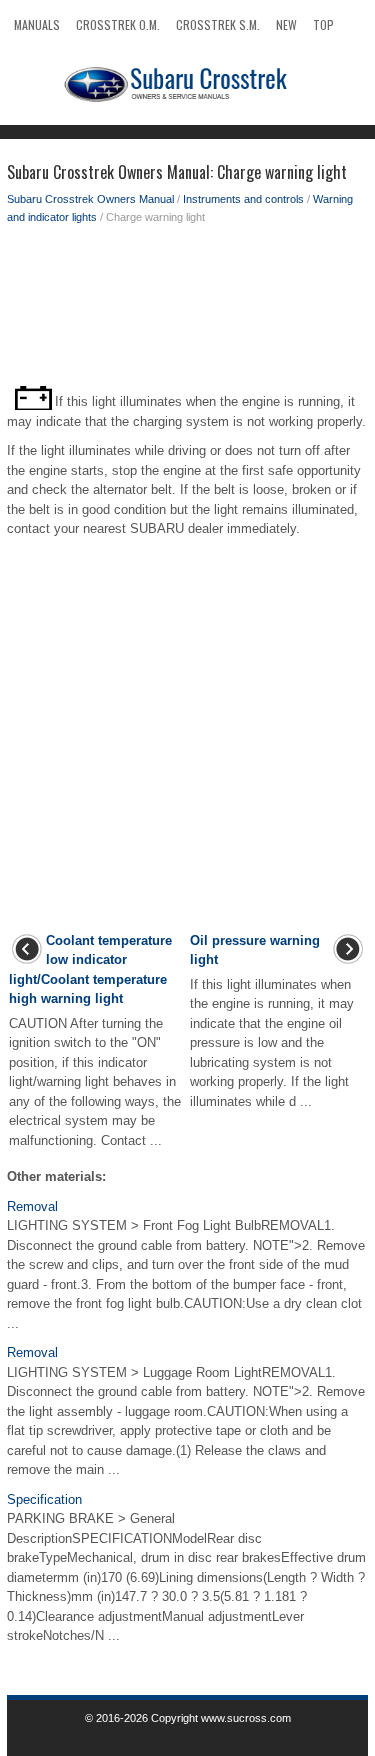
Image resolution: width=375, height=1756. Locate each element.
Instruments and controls (243, 199)
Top (323, 24)
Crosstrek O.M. (118, 24)
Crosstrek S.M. (218, 24)
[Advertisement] (187, 306)
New (286, 24)
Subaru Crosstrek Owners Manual (90, 199)
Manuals (37, 24)
